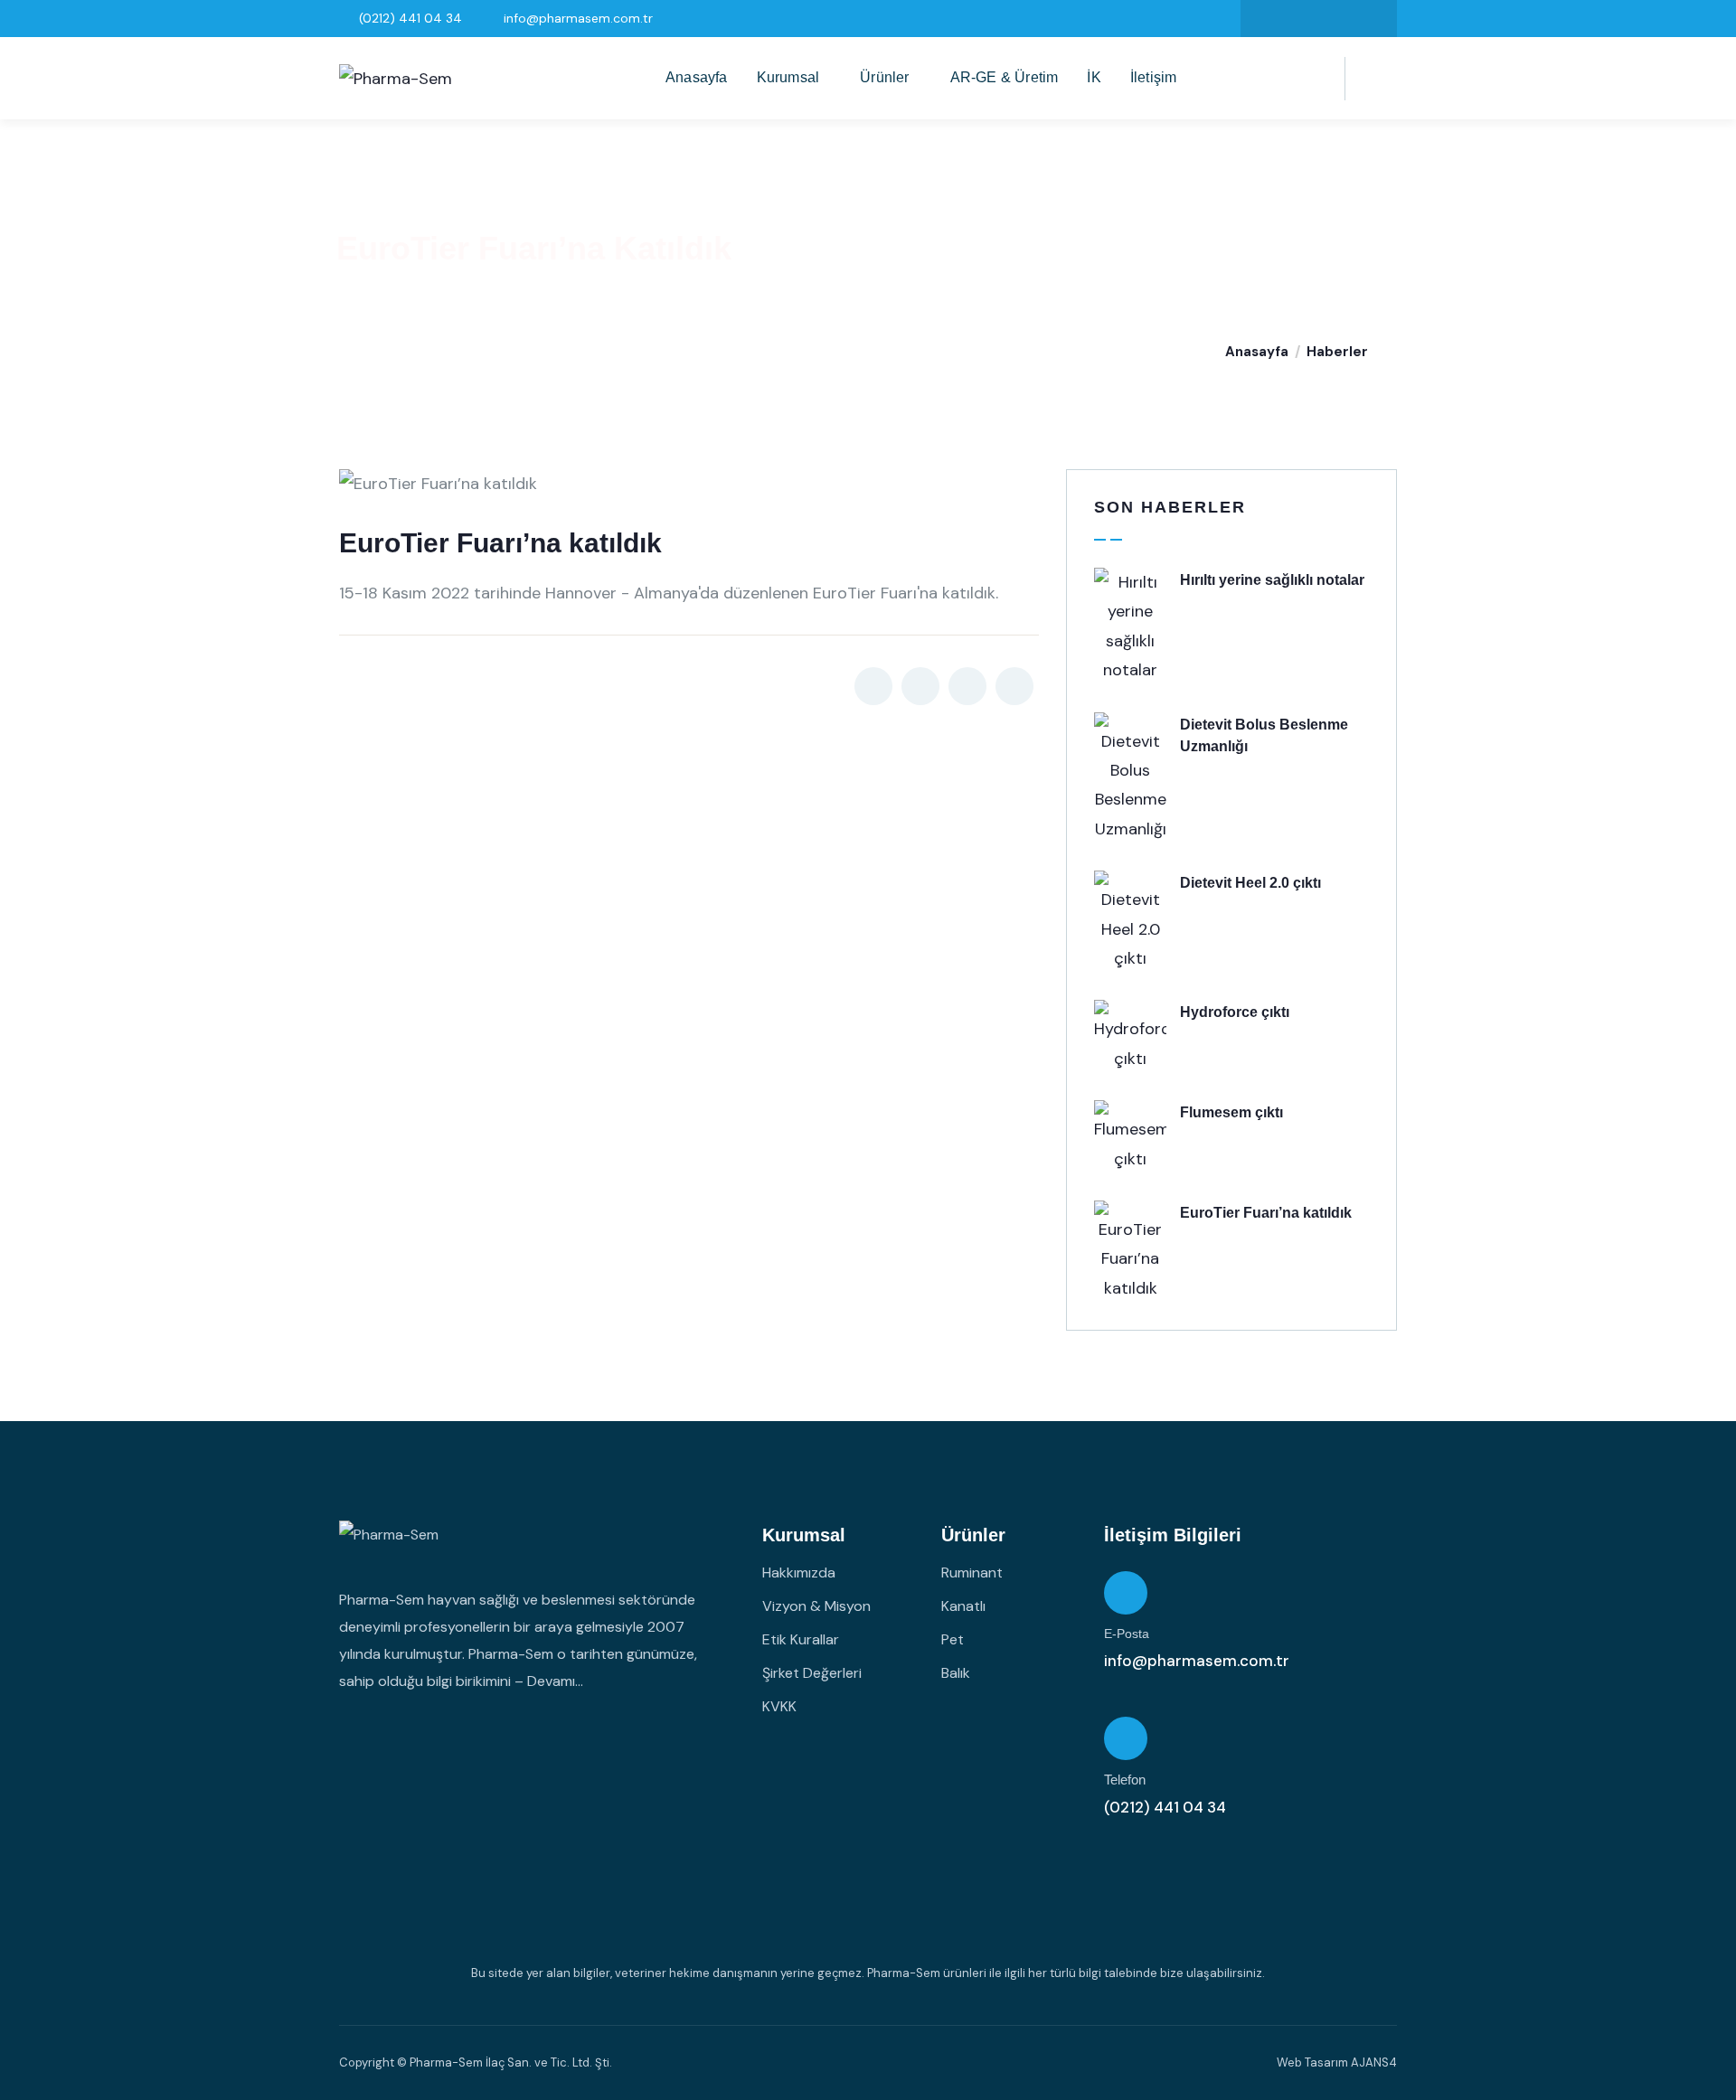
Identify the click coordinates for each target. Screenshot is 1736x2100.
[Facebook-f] (1264, 19)
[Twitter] (1337, 19)
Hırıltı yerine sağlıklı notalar (1272, 580)
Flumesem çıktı (1231, 1112)
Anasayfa (1257, 352)
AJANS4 (1374, 2062)
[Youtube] (1374, 19)
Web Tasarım (1312, 2062)
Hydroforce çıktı (1235, 1012)
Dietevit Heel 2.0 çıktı (1250, 883)
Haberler (1337, 352)
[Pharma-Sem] (396, 79)
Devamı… (555, 1681)
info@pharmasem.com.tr (1197, 1661)
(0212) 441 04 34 (1165, 1807)
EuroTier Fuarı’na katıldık (1266, 1213)
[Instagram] (1301, 19)
